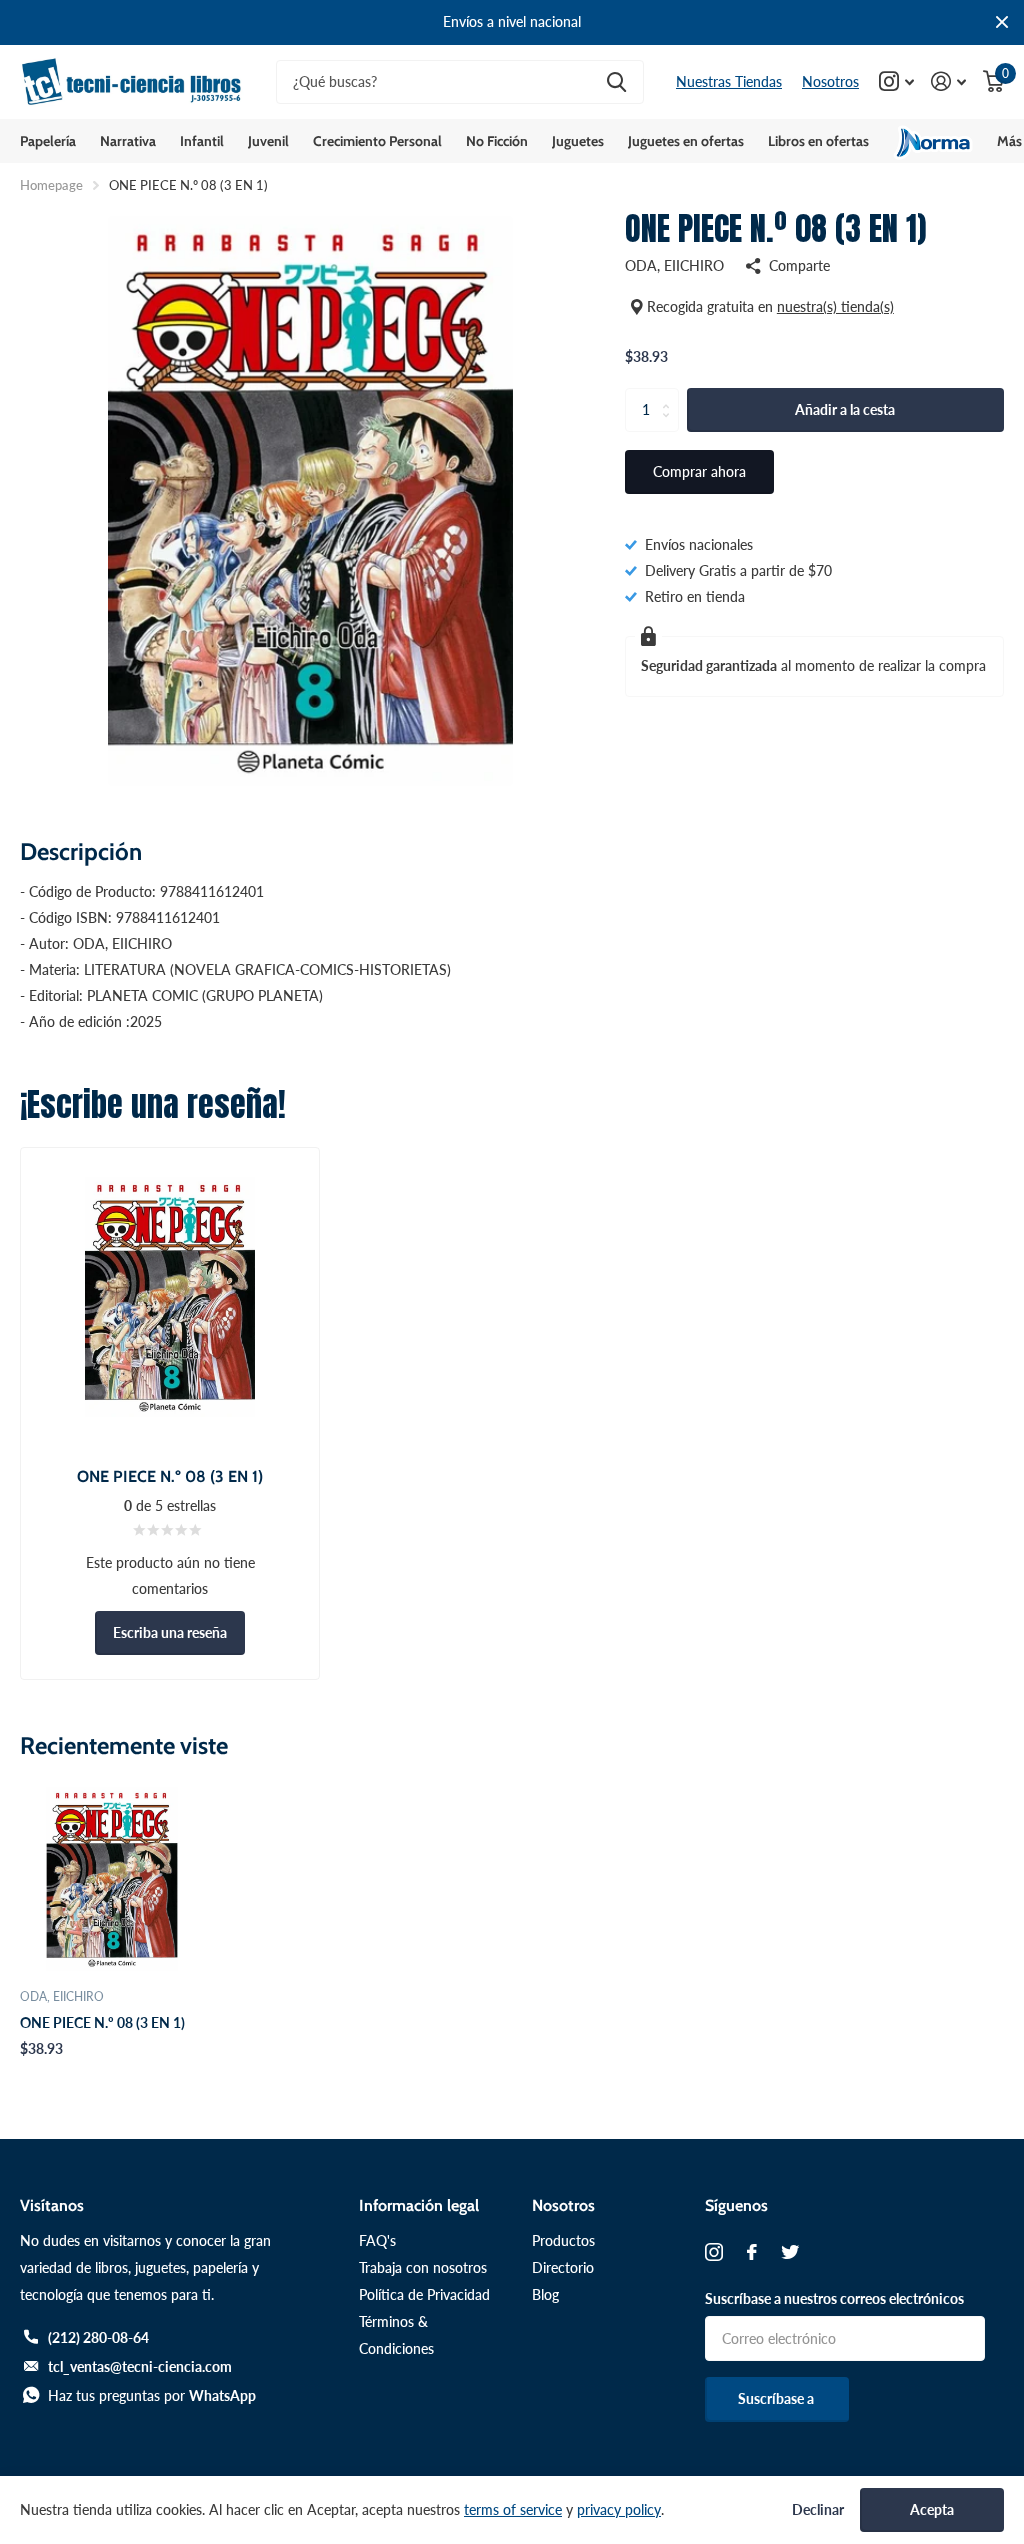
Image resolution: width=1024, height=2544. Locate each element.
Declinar (818, 2510)
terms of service (513, 2509)
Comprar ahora (699, 471)
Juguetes (578, 141)
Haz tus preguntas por (152, 2395)
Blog (545, 2294)
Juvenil (268, 141)
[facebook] (752, 2252)
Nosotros (830, 81)
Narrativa (128, 141)
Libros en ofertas (818, 141)
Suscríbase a (777, 2398)
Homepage (51, 185)
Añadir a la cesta (845, 409)
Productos (563, 2240)
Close (1002, 22)
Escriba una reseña (170, 1632)
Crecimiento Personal (377, 141)
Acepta (932, 2509)
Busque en (616, 82)
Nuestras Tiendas (729, 81)
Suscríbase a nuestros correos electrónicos (834, 2298)
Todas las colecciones (48, 141)
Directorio (563, 2267)
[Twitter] (790, 2252)
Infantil (202, 141)
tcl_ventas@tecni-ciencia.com (140, 2366)
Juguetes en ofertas (686, 141)
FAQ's (377, 2240)
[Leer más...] (897, 81)
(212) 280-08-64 (98, 2337)
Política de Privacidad (424, 2294)
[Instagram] (714, 2252)
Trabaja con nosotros (423, 2267)
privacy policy (619, 2509)
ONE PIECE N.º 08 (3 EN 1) (102, 2022)
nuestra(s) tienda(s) (835, 306)
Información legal (419, 2205)
